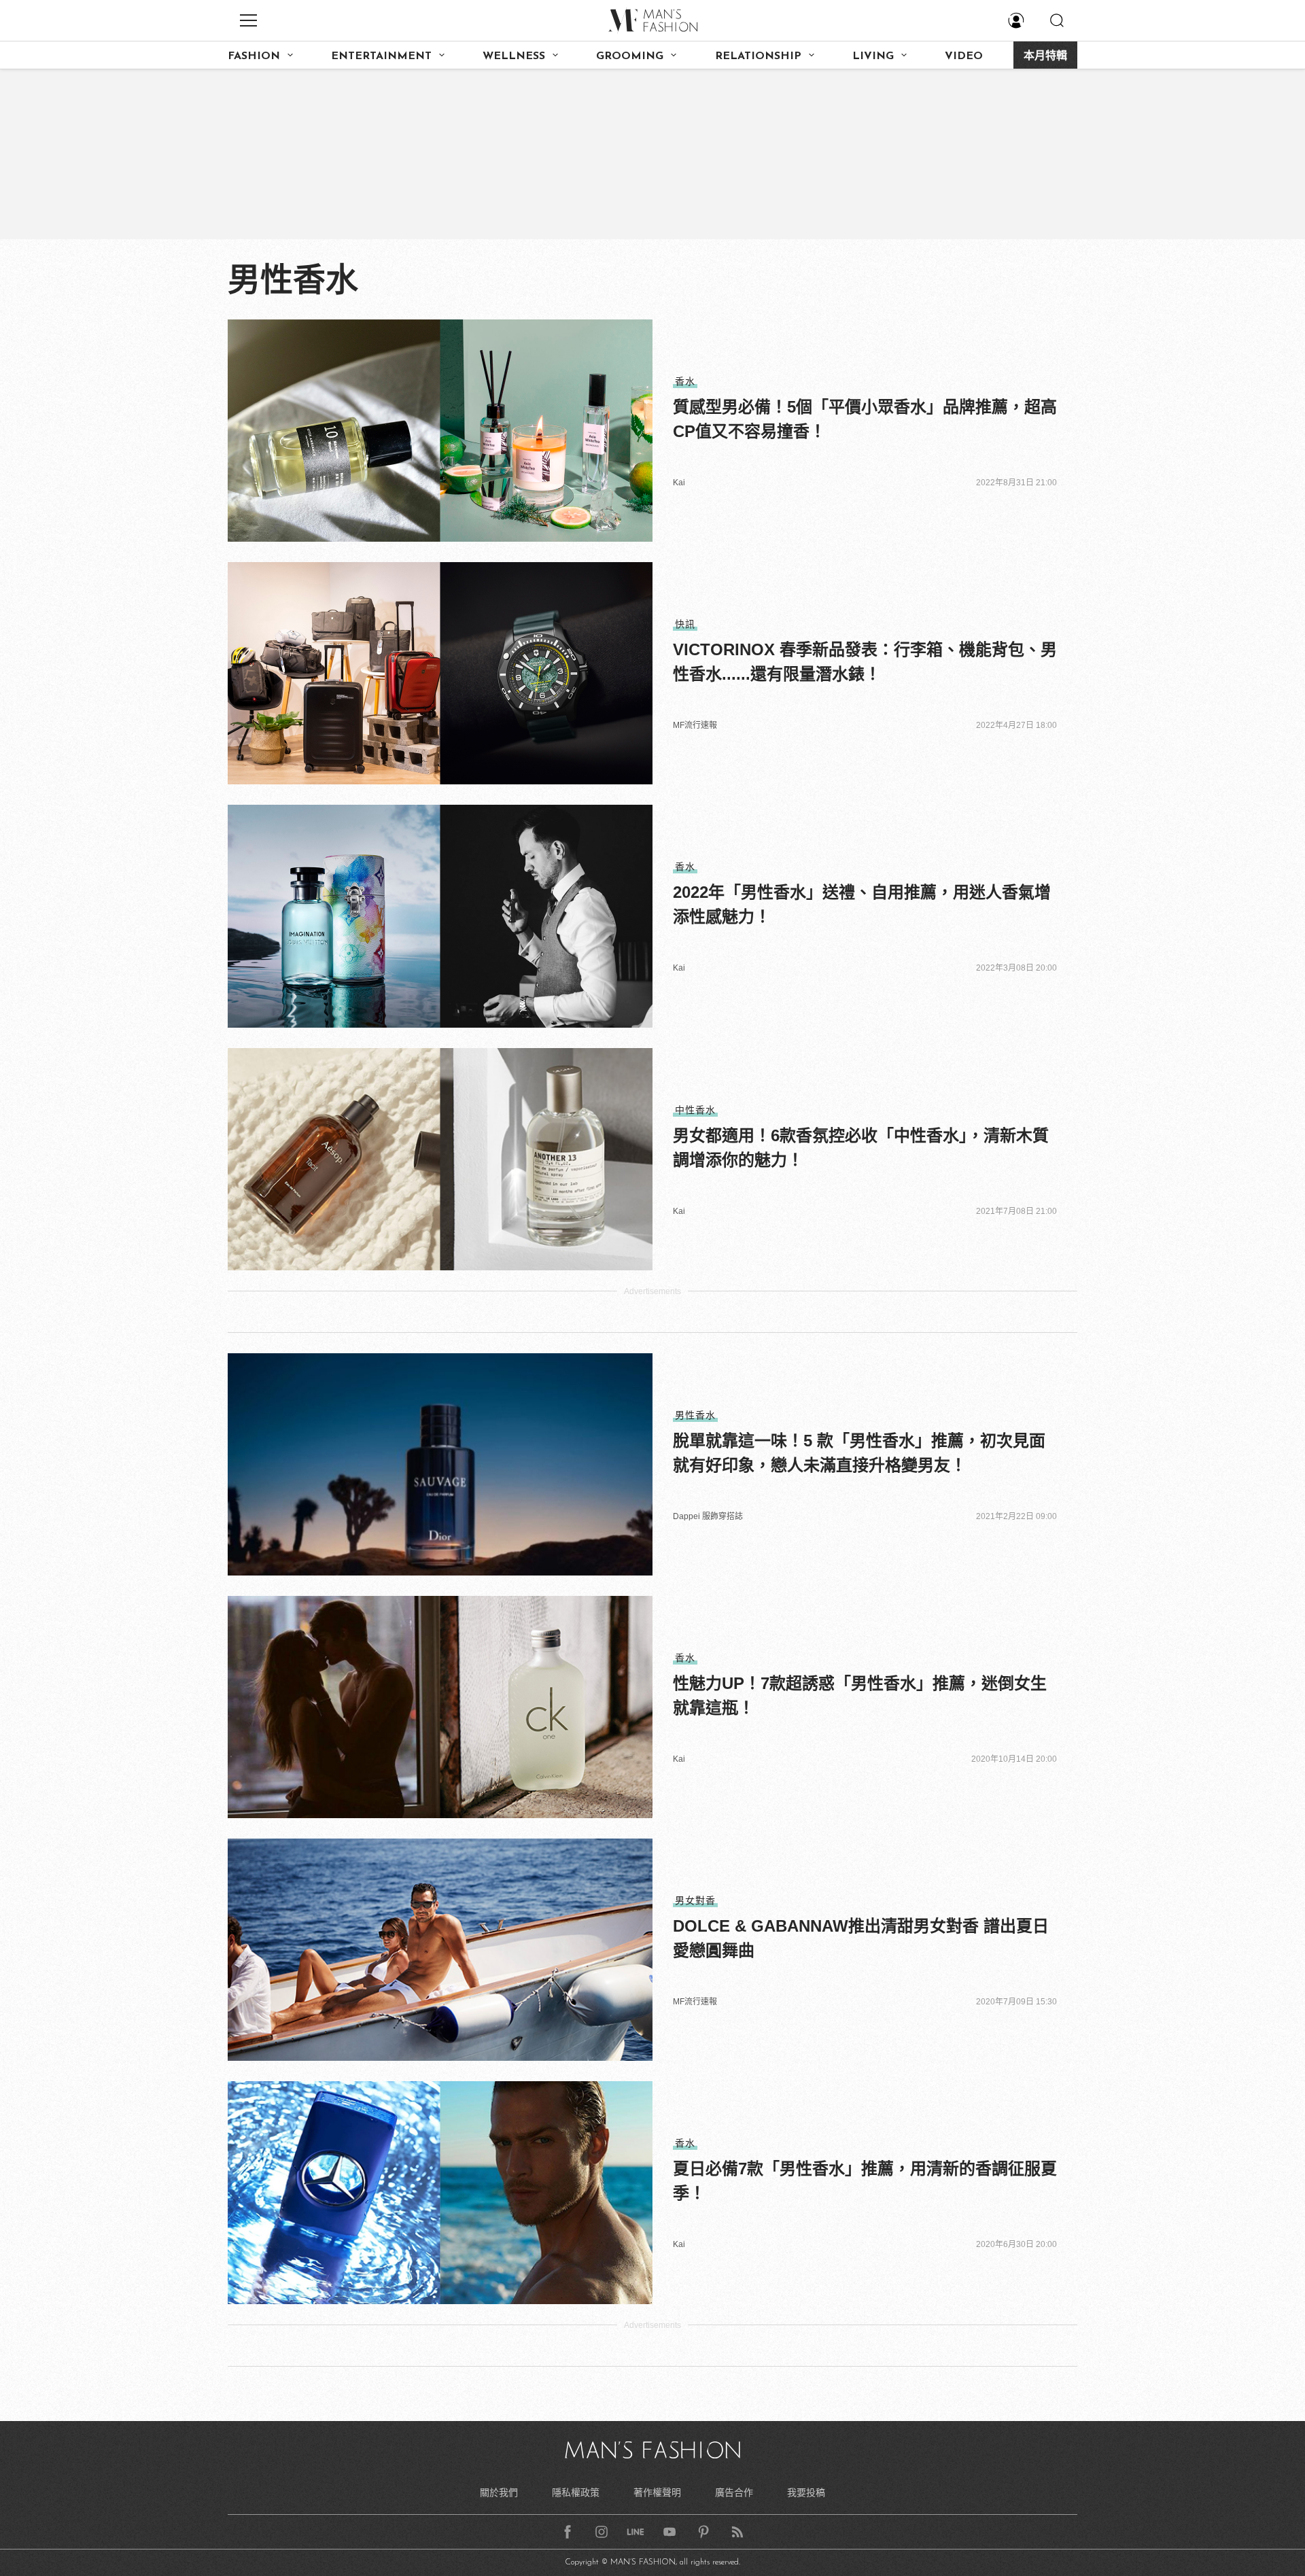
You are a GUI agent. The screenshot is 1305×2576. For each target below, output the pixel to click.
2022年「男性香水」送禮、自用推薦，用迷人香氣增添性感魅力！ (862, 904)
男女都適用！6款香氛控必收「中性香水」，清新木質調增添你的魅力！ (861, 1148)
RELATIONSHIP (758, 56)
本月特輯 (1045, 56)
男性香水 (695, 1415)
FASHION (254, 56)
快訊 (685, 624)
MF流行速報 (695, 725)
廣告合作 (734, 2492)
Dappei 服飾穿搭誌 (708, 1516)
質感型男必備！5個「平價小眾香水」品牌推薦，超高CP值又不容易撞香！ (865, 419)
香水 (685, 381)
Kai (679, 483)
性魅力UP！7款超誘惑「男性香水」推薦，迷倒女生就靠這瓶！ (860, 1695)
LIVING (873, 56)
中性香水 (695, 1110)
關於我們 (499, 2492)
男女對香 (695, 1900)
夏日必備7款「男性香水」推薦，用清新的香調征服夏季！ (865, 2181)
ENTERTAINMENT (381, 56)
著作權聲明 (657, 2492)
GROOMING (630, 56)
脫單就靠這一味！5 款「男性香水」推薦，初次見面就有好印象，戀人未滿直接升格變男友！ (859, 1453)
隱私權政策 (576, 2492)
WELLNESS (514, 56)
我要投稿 (806, 2492)
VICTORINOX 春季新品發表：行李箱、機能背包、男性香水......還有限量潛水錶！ (865, 662)
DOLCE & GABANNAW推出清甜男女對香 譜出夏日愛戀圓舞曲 (861, 1938)
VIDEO (964, 56)
